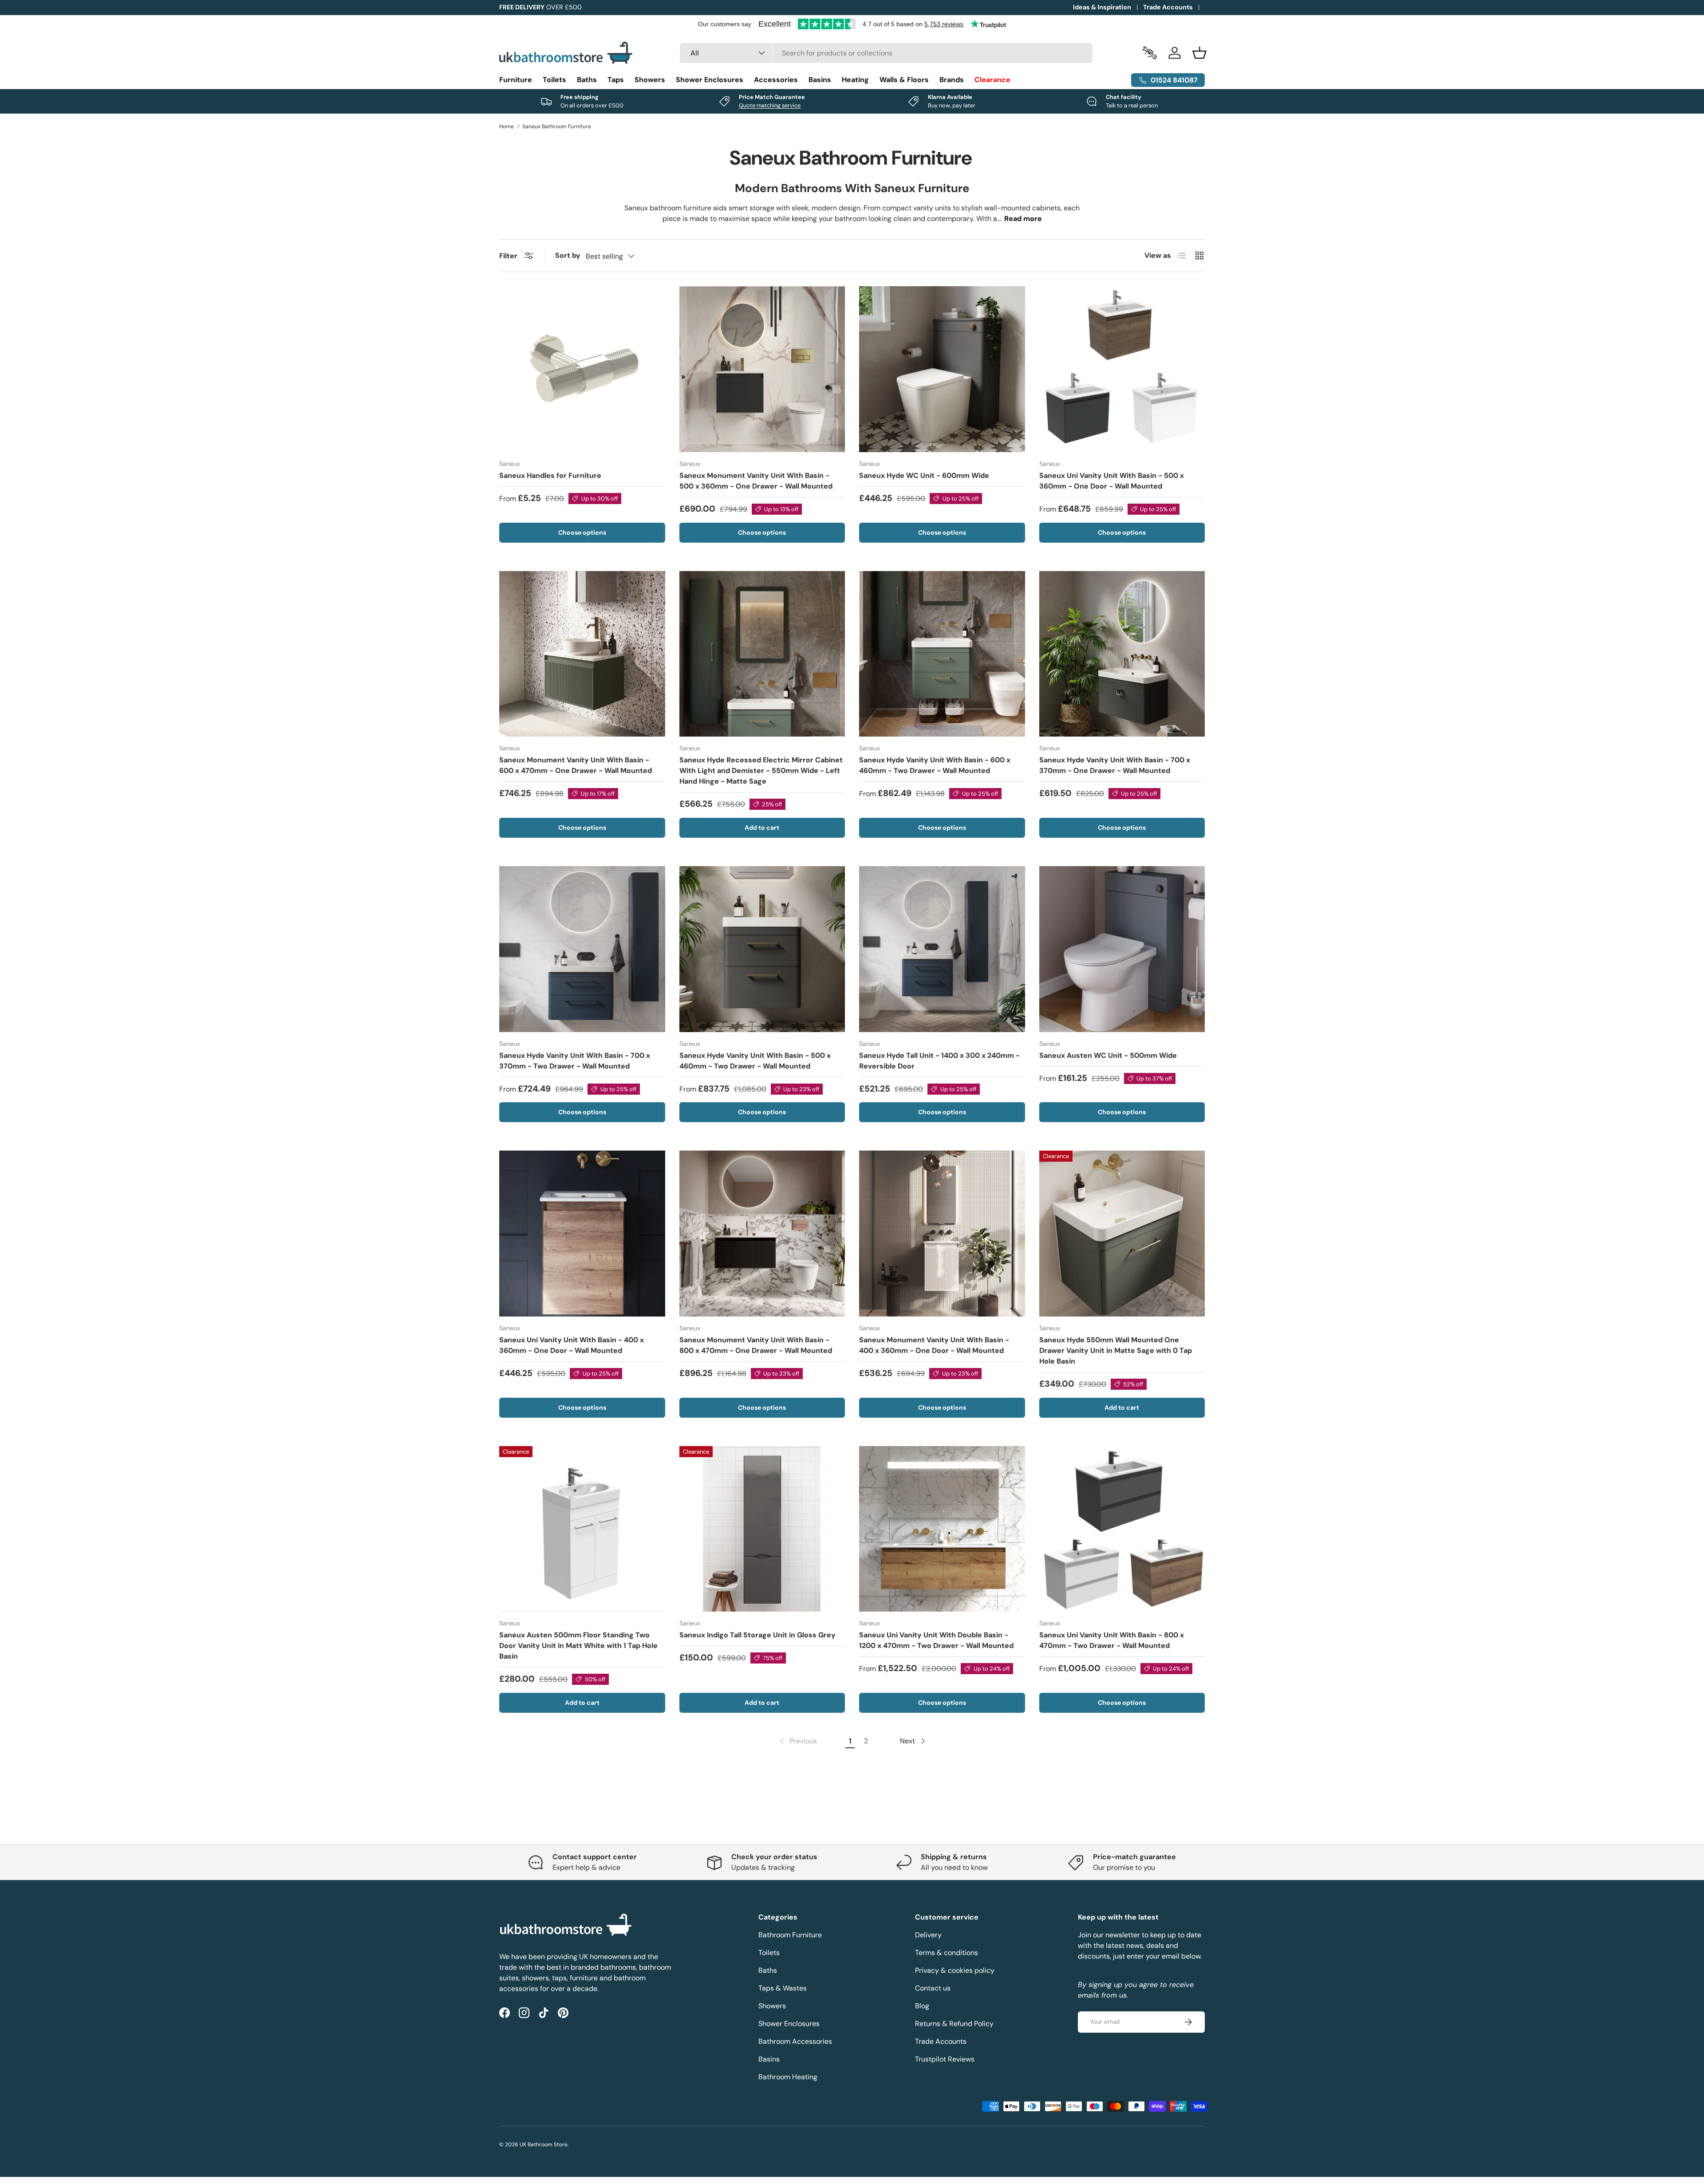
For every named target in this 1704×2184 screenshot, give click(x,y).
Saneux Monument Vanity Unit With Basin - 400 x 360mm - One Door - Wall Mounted (934, 1345)
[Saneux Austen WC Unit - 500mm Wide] (1122, 949)
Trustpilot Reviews (945, 2059)
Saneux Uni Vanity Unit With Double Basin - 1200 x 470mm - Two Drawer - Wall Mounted (936, 1640)
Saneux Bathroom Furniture (557, 126)
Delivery (928, 1935)
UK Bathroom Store (544, 2145)
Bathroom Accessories (795, 2041)
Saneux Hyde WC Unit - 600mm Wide (924, 475)
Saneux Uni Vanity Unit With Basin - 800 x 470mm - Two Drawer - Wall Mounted (1112, 1640)
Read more (1023, 219)
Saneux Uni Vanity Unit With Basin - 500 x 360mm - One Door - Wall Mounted (1112, 481)
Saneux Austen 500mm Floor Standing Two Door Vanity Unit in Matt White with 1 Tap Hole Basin (578, 1646)
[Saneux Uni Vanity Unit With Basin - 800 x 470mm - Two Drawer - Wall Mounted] (1122, 1529)
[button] (1199, 53)
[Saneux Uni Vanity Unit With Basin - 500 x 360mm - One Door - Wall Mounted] (1122, 369)
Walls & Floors (904, 80)
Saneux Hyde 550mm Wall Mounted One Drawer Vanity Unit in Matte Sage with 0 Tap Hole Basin (1116, 1350)
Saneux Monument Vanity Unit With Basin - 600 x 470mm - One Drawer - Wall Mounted (576, 765)
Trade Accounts (1168, 7)
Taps (616, 80)
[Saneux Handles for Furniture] (582, 369)
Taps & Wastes (783, 1988)
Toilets (554, 80)
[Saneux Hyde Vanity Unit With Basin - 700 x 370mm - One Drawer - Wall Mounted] (1122, 654)
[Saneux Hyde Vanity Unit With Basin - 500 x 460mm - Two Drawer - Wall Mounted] (762, 949)
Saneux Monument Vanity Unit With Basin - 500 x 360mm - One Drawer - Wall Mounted (756, 481)
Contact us (933, 1988)
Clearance (992, 80)
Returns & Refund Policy (954, 2024)
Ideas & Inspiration (1102, 7)
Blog (922, 2006)
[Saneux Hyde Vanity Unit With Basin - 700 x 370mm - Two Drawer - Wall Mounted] (582, 949)
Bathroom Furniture (790, 1935)
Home (507, 126)
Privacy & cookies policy (955, 1970)
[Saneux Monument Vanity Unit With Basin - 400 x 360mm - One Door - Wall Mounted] (942, 1234)
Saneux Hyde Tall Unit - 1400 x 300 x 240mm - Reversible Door (939, 1061)
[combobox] (886, 53)
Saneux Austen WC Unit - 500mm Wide (1108, 1055)
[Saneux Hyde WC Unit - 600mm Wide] (942, 369)
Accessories (776, 80)
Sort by (568, 255)
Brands (952, 80)
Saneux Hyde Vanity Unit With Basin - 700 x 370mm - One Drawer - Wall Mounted (1115, 765)
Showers (650, 80)
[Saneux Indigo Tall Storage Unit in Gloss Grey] (762, 1529)
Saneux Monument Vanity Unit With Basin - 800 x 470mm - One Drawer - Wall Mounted (756, 1345)
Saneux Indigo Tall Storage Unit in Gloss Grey (757, 1635)
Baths (587, 80)
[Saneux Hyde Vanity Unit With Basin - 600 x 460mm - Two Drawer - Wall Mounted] (942, 654)
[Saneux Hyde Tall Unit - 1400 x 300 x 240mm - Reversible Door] (942, 949)
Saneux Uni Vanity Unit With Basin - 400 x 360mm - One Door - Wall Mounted (572, 1345)
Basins (820, 80)
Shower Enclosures (710, 80)
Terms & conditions (947, 1953)
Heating (855, 80)
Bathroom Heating (788, 2077)
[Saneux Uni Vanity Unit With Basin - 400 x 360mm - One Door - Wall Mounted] (582, 1234)
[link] (797, 1741)
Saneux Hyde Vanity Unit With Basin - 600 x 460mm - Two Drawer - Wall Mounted (935, 765)
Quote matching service (770, 105)
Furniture (516, 80)
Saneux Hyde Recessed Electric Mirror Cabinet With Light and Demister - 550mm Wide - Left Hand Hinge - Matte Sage (761, 771)
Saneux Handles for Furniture (550, 475)
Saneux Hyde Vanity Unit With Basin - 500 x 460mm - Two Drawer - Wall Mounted (755, 1061)
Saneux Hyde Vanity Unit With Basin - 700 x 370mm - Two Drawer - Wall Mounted (575, 1061)
